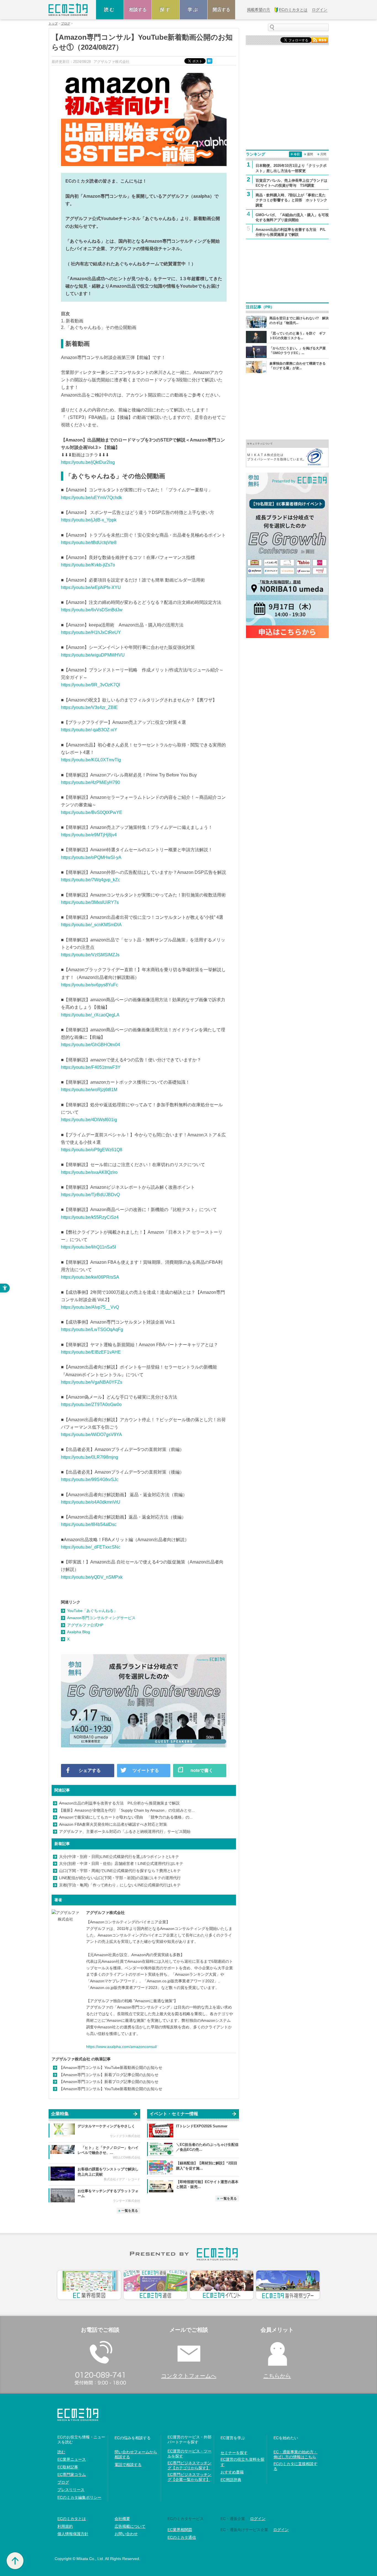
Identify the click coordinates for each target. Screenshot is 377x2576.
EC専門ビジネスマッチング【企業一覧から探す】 (189, 2477)
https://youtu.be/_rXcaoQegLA (90, 1015)
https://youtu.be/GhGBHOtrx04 (91, 1045)
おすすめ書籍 (232, 2472)
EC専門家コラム (72, 2475)
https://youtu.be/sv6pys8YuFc (90, 985)
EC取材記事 (68, 2467)
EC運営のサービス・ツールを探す (189, 2454)
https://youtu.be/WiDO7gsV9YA (91, 1435)
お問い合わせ (126, 2534)
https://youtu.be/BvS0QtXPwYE (92, 812)
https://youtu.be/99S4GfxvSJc (90, 1480)
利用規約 (65, 2526)
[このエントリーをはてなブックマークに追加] (210, 61)
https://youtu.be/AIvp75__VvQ (90, 1307)
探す (166, 10)
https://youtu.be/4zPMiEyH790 (91, 782)
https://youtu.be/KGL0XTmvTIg (91, 760)
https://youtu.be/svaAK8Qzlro (89, 1172)
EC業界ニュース (72, 2459)
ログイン (258, 2519)
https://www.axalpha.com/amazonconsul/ (122, 2047)
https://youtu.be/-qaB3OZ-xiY (89, 730)
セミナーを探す (234, 2453)
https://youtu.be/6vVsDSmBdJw (92, 610)
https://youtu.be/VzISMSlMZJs (90, 955)
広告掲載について (130, 2526)
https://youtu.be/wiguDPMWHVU (93, 655)
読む (110, 10)
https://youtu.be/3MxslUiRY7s (90, 902)
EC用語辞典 (231, 2480)
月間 (323, 154)
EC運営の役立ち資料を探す (242, 2462)
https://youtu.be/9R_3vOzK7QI (91, 685)
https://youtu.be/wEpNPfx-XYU (91, 587)
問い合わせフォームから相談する (136, 2454)
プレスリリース (71, 2490)
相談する (138, 10)
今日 (297, 154)
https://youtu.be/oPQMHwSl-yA (91, 857)
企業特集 (60, 2114)
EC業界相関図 (180, 2530)
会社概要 (122, 2519)
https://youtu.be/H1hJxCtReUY (91, 632)
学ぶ (193, 10)
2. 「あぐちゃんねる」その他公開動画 (99, 327)
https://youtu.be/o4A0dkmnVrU (91, 1502)
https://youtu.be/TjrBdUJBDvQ (90, 1195)
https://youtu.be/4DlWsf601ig (89, 1120)
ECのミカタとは (72, 2519)
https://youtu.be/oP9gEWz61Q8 (92, 1150)
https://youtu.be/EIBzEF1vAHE (91, 1352)
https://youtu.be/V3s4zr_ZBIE (89, 707)
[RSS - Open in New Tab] (320, 40)
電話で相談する (128, 2465)
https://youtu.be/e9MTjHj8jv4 (89, 835)
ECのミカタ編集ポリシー (79, 2497)
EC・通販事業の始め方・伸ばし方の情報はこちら (295, 2454)
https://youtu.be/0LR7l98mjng (90, 1457)
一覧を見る (130, 2211)
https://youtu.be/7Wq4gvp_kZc (91, 880)
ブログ (66, 24)
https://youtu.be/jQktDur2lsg (88, 462)
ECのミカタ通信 (182, 2537)
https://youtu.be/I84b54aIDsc (89, 1524)
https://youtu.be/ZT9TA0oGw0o (91, 1405)
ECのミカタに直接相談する (295, 2466)
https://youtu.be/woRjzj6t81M (89, 1090)
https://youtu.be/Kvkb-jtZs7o (88, 565)
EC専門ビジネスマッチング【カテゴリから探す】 (189, 2465)
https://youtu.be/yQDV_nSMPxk (92, 1577)
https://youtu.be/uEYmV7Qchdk (91, 498)
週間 (310, 154)
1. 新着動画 (72, 321)
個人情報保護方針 (73, 2534)
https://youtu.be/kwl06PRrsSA (90, 1277)
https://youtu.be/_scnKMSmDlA (91, 925)
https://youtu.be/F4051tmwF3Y (91, 1067)
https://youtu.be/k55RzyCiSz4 (90, 1217)
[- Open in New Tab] (287, 453)
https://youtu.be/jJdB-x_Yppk (89, 520)
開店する (221, 10)
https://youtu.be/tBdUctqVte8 (89, 543)
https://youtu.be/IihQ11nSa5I (88, 1247)
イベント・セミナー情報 (174, 2114)
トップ (53, 24)
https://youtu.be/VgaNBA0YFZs (92, 1382)
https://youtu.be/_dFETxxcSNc (91, 1547)
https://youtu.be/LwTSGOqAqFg (92, 1329)
